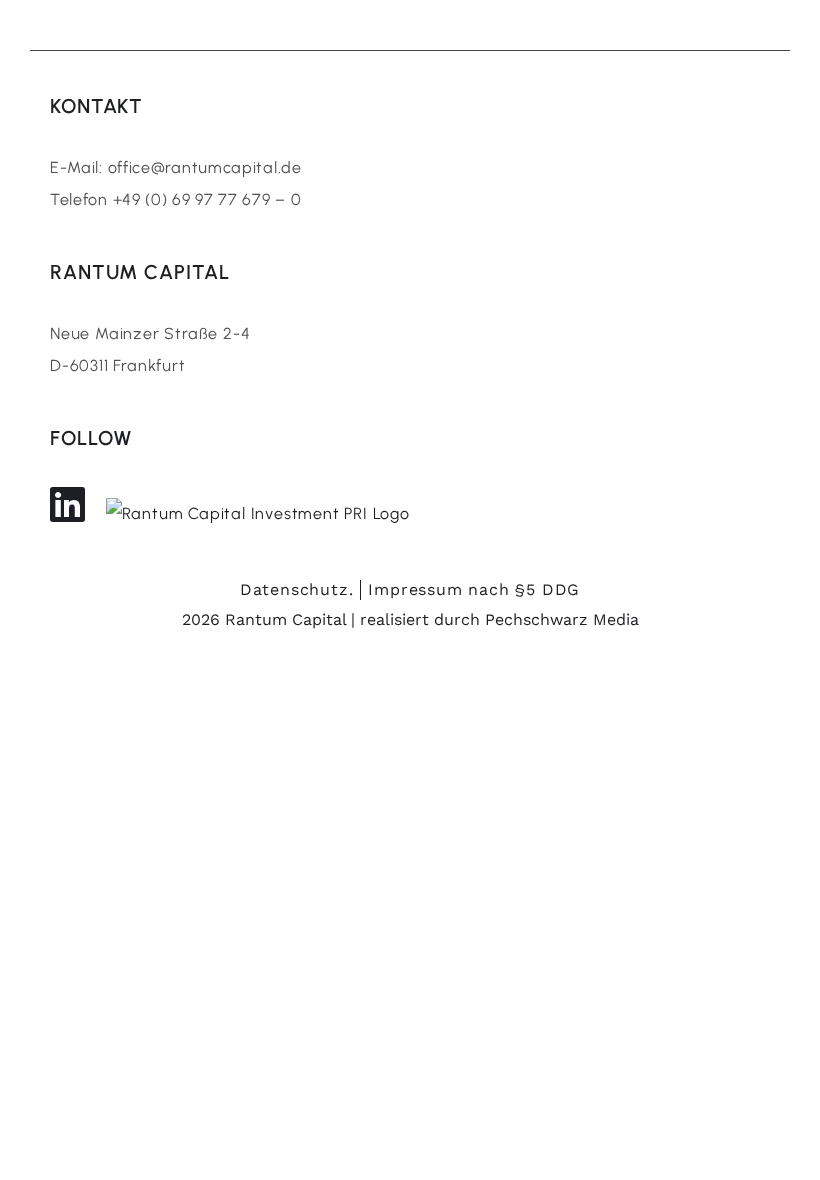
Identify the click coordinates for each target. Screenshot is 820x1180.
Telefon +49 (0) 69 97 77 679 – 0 (175, 199)
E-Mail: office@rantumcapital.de (176, 167)
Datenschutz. (297, 589)
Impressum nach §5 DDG (474, 589)
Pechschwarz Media (562, 619)
